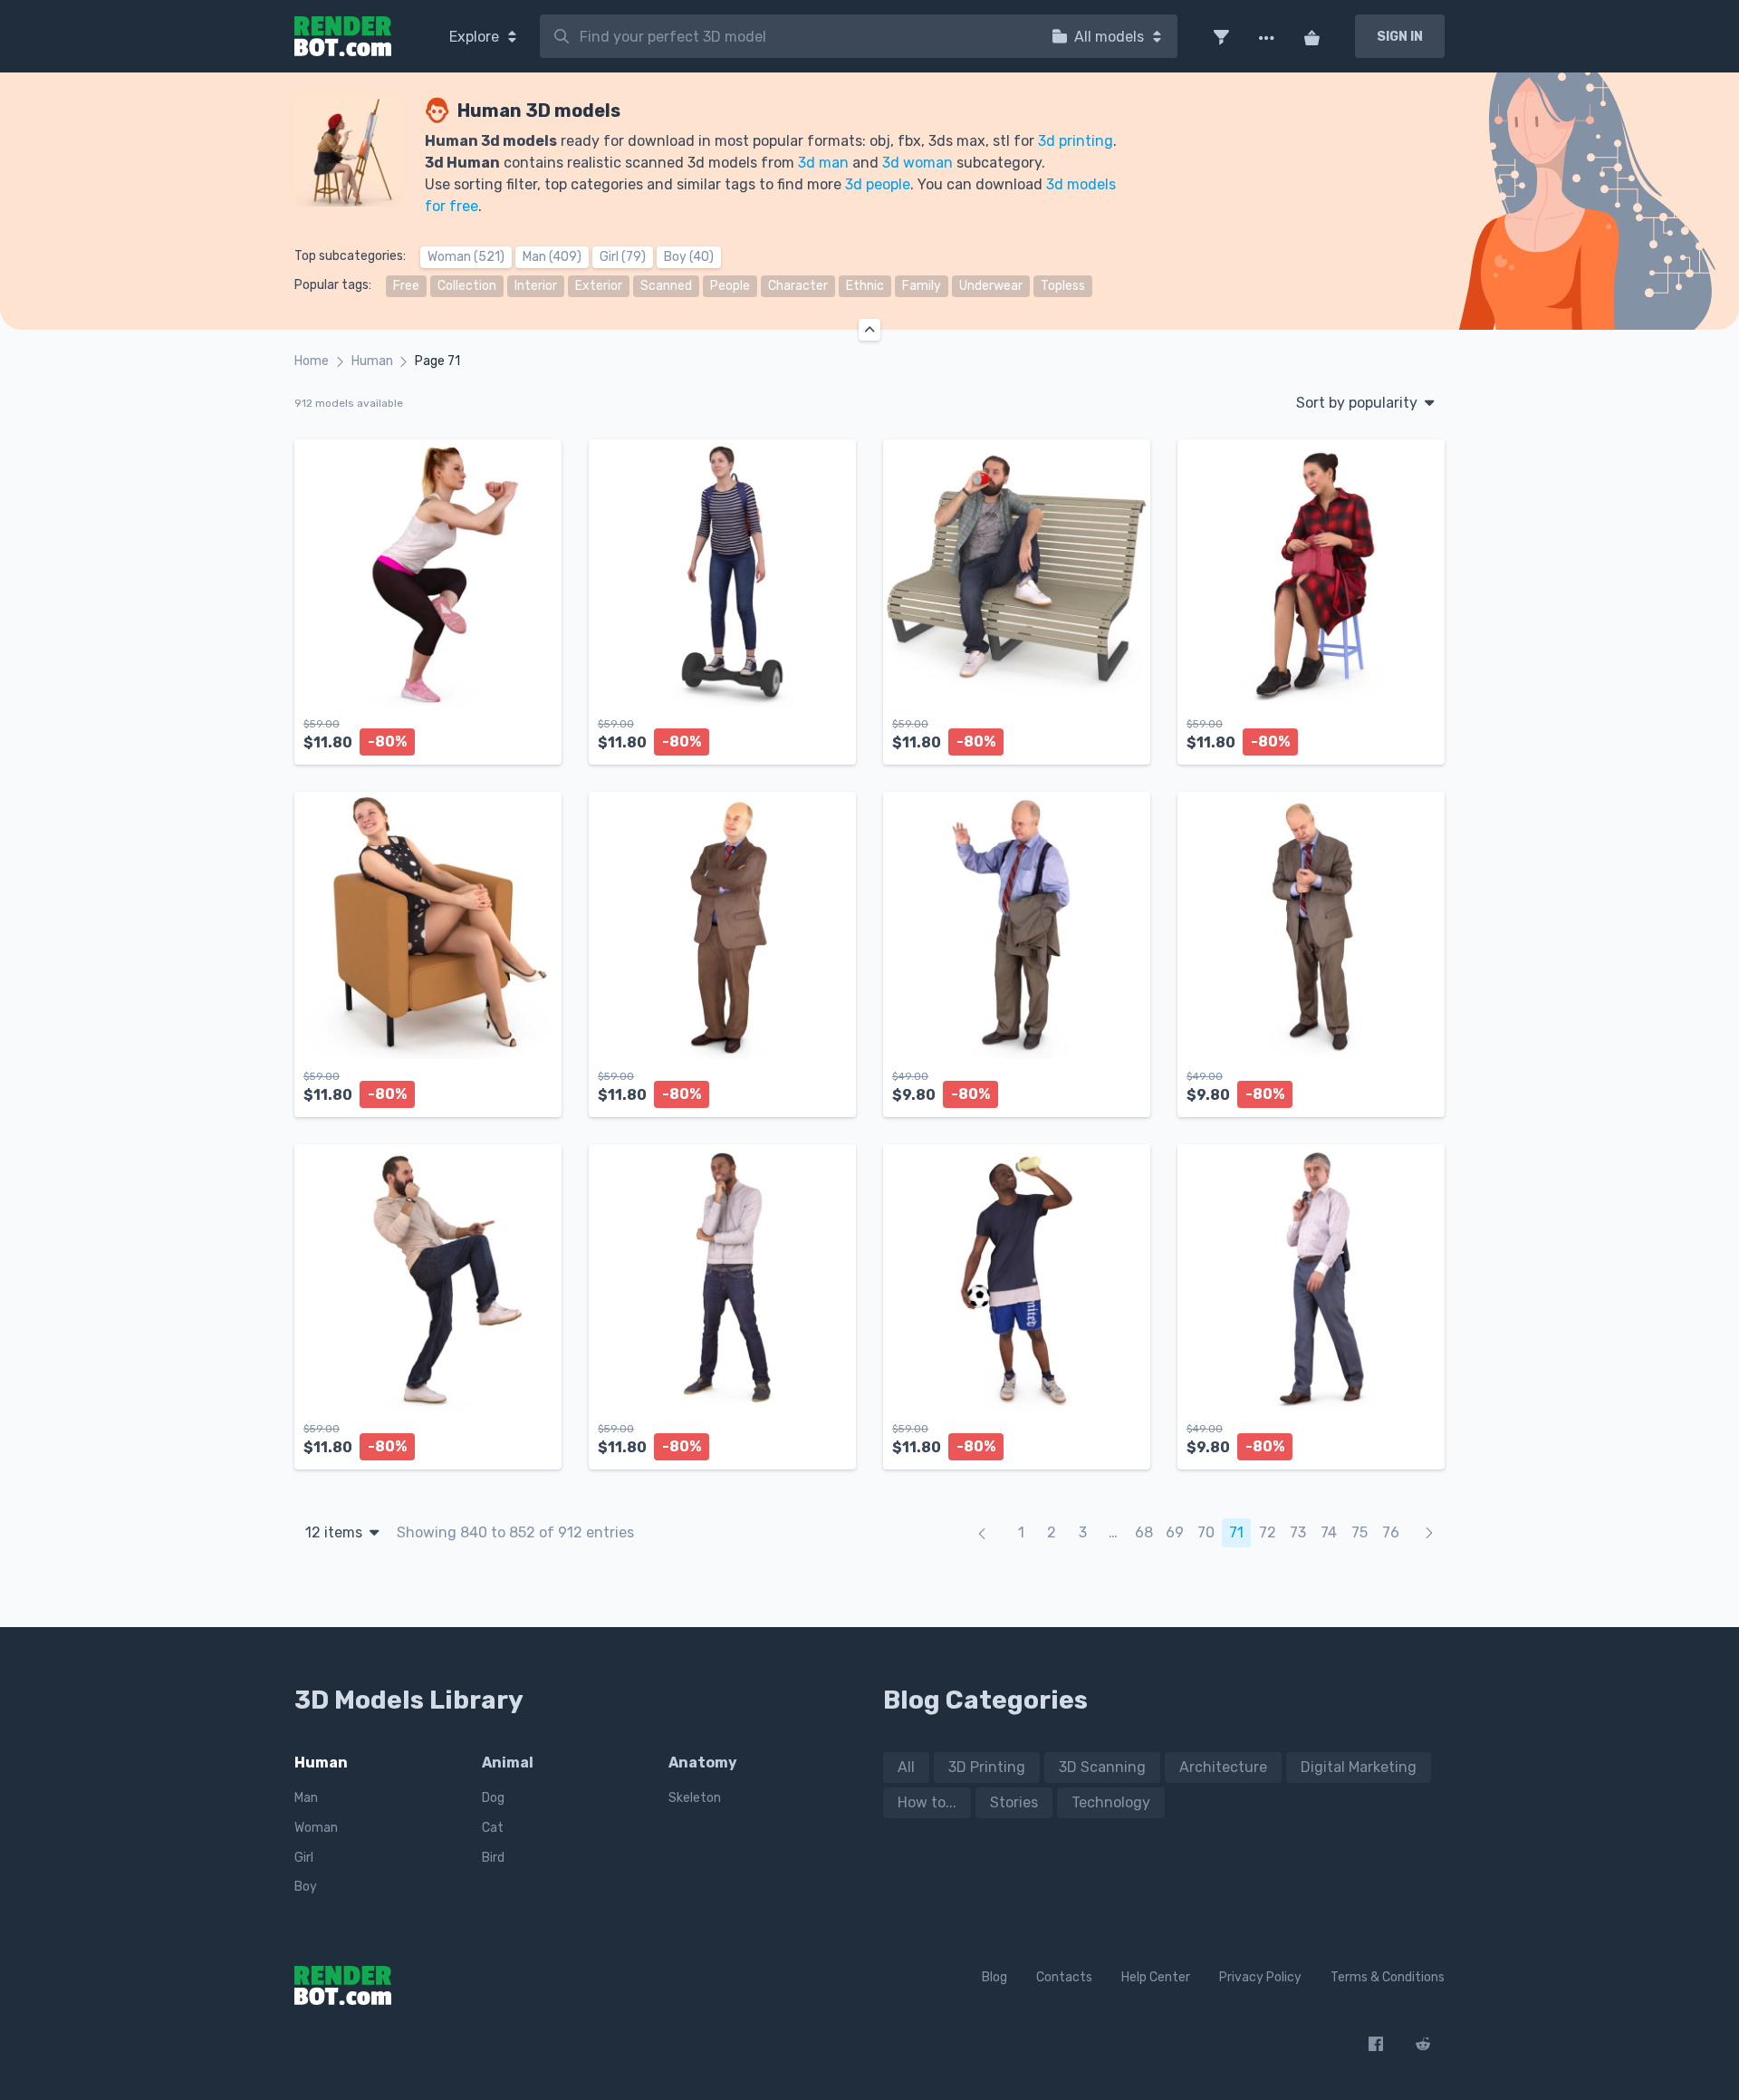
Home (312, 361)
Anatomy (703, 1763)
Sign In (1400, 37)
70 (1206, 1532)
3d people (878, 184)
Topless (1063, 286)
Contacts (1064, 1977)
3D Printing (987, 1767)
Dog (493, 1798)
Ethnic (865, 286)
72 (1268, 1532)
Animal (508, 1763)
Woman (316, 1828)
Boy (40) (689, 257)
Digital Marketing (1359, 1767)
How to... (927, 1802)
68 (1144, 1532)
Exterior (599, 286)
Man (306, 1798)
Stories (1014, 1802)
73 (1298, 1532)
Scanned (666, 286)
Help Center (1156, 1977)
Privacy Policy (1260, 1977)
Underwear (991, 286)
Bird (493, 1858)
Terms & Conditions (1388, 1977)
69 (1175, 1532)
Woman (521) (466, 257)
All (906, 1767)
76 (1391, 1532)
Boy (306, 1887)
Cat (493, 1828)
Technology (1111, 1802)
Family (922, 286)
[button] (1221, 36)
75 (1359, 1532)
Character (798, 286)
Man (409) (552, 257)
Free (406, 286)
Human (372, 361)
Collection (467, 286)
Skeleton (695, 1798)
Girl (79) (623, 257)
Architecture (1223, 1767)
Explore (476, 37)
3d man (823, 163)
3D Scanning (1102, 1767)
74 (1329, 1532)
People (730, 286)
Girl (304, 1858)
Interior (536, 286)
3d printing (1076, 141)
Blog (994, 1977)
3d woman (918, 163)
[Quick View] (538, 736)
